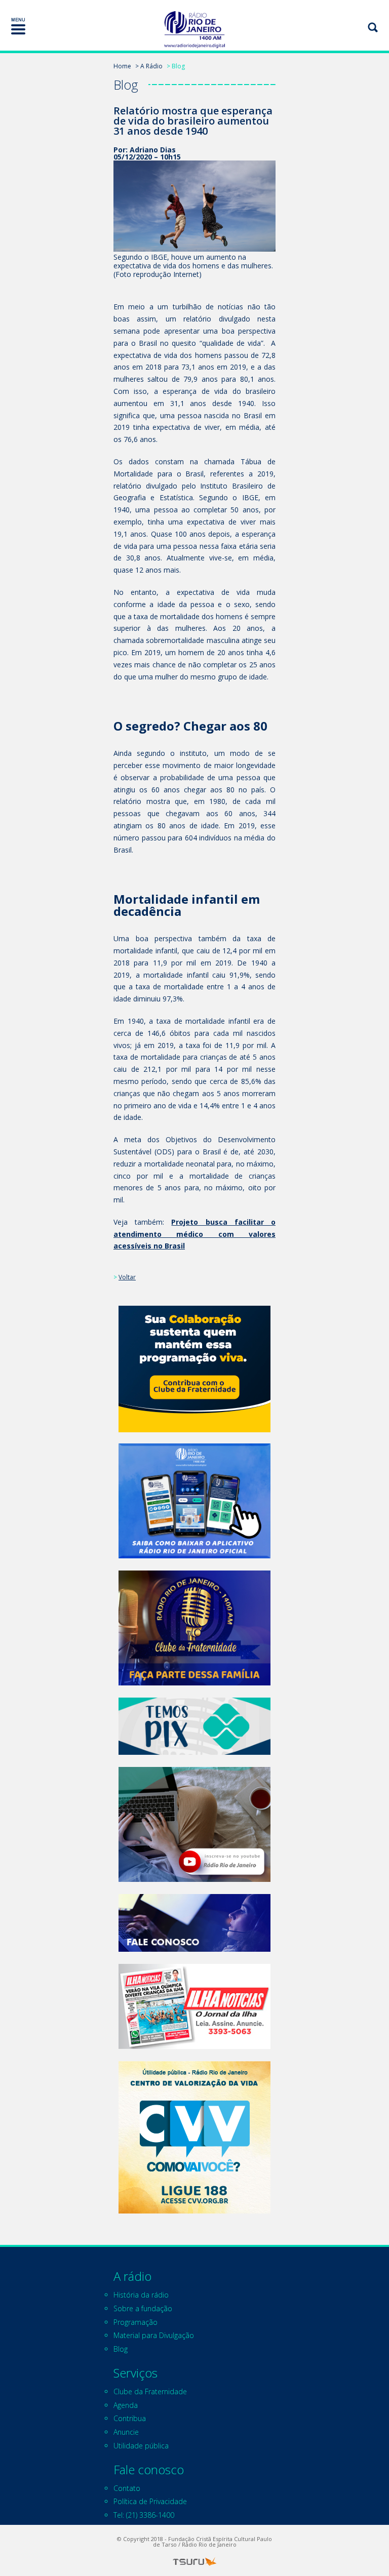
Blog (121, 2349)
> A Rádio (149, 66)
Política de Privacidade (150, 2501)
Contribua (130, 2418)
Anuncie (126, 2432)
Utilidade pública (141, 2446)
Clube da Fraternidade (150, 2391)
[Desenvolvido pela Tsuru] (194, 2562)
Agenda (126, 2405)
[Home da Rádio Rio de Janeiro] (194, 30)
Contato (127, 2488)
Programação (135, 2322)
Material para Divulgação (154, 2335)
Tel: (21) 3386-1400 (144, 2515)
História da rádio (141, 2295)
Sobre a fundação (143, 2308)
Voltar (127, 1277)
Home (122, 66)
